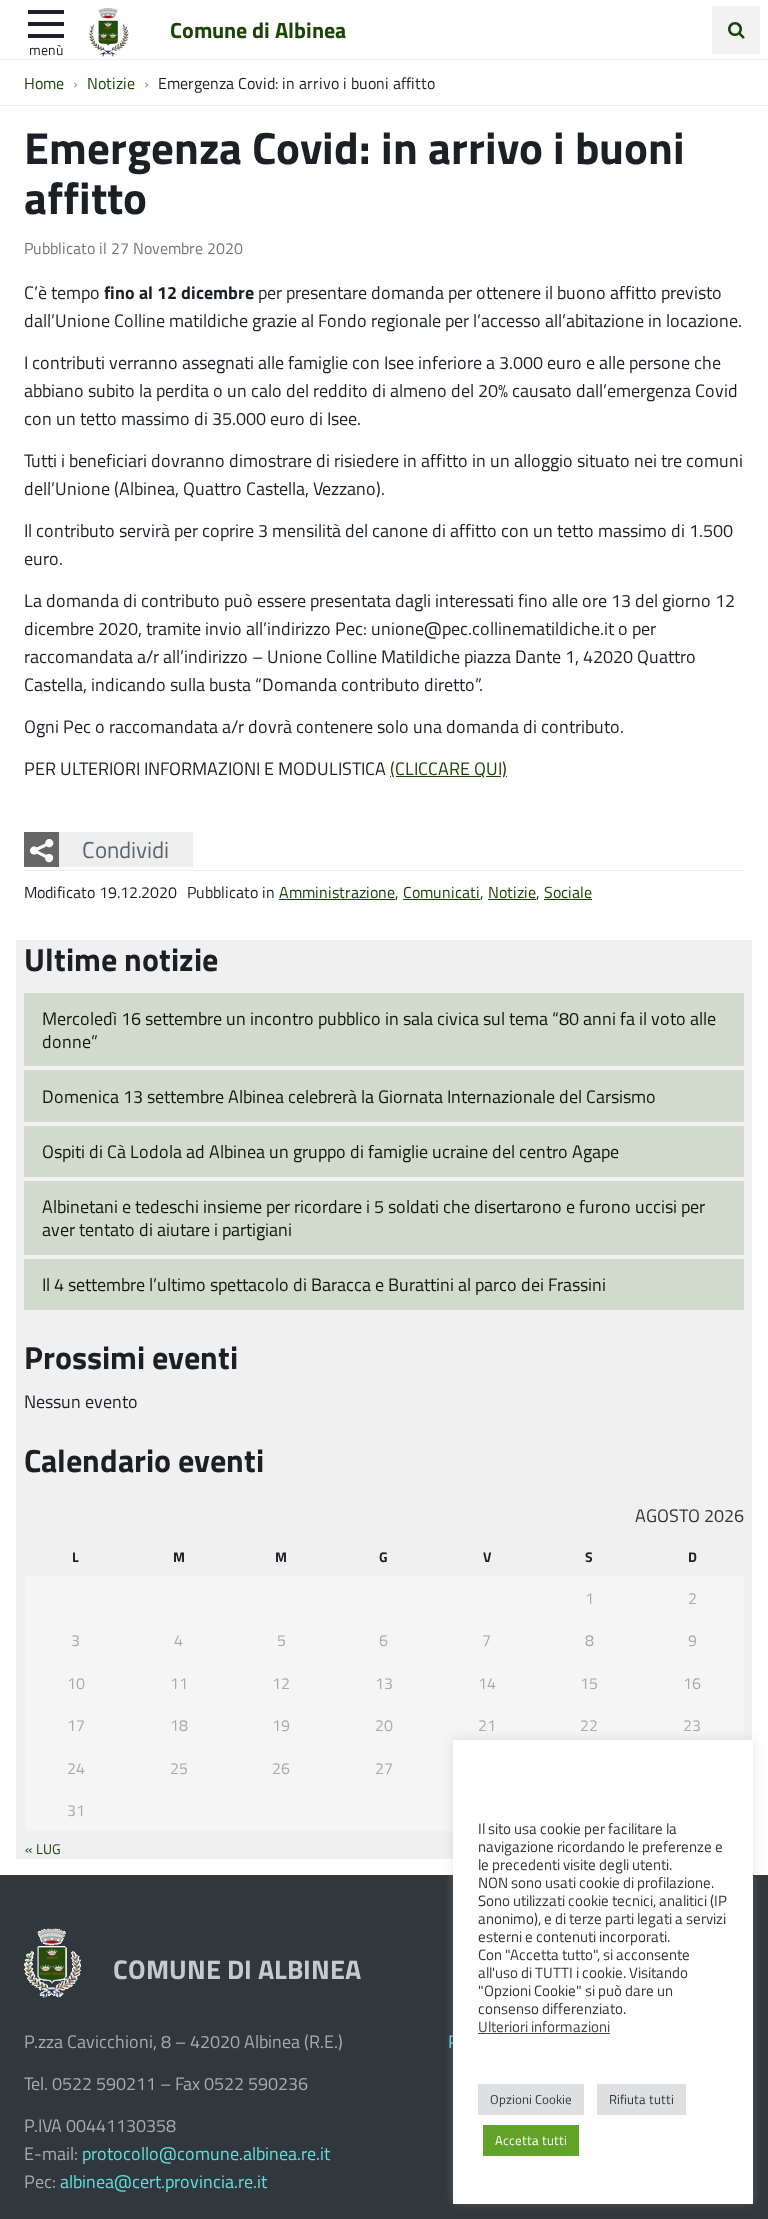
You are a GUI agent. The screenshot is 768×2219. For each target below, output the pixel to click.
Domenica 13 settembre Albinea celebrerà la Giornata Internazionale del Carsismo (349, 1096)
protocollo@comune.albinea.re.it (206, 2153)
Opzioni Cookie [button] (531, 2099)
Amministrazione (337, 891)
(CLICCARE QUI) (448, 768)
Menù (46, 49)
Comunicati (441, 891)
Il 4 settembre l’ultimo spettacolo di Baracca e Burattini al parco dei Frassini (324, 1284)
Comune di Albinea (258, 29)
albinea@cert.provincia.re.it (163, 2181)
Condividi (125, 849)
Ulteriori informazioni (544, 2026)
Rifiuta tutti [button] (641, 2099)
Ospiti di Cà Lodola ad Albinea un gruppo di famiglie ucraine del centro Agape (330, 1151)
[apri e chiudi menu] (46, 22)
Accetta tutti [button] (531, 2140)
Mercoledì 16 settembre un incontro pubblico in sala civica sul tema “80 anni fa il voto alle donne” (379, 1029)
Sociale (568, 891)
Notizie (512, 891)
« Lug (43, 1848)
